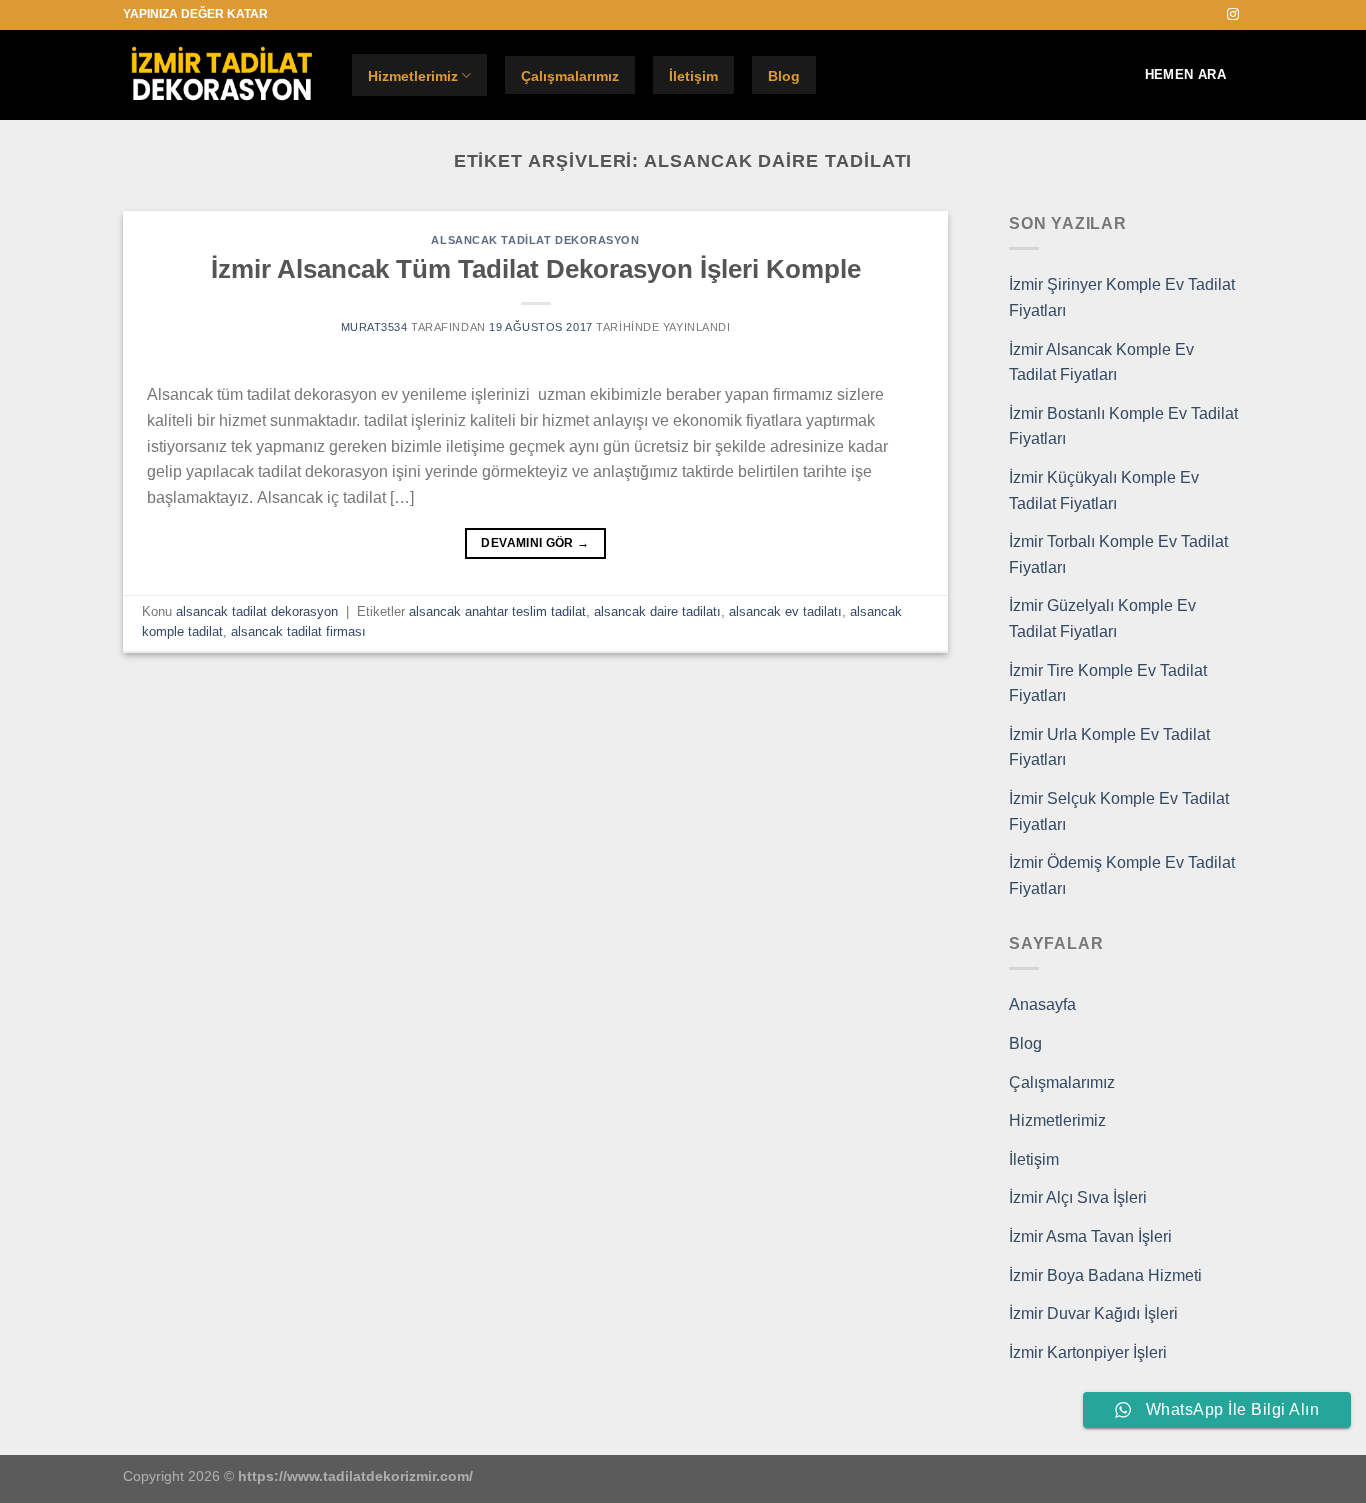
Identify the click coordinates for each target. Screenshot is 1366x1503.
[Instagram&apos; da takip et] (1233, 15)
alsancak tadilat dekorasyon (535, 240)
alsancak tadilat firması (298, 631)
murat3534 (374, 327)
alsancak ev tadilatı (785, 611)
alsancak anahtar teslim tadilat (497, 611)
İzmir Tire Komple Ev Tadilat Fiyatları (1108, 683)
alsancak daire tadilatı (657, 611)
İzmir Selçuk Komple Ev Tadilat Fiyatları (1119, 811)
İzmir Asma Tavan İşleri (1090, 1236)
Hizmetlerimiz (413, 76)
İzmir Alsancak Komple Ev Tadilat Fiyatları (1101, 362)
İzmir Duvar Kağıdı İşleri (1093, 1313)
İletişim (693, 76)
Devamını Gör (535, 543)
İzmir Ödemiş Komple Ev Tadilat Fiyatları (1122, 875)
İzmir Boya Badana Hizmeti (1105, 1275)
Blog (784, 76)
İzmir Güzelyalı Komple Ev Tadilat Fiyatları (1102, 618)
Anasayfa (1042, 1004)
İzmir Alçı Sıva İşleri (1078, 1197)
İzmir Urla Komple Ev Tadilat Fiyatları (1109, 747)
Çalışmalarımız (570, 76)
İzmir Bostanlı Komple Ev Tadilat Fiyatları (1123, 426)
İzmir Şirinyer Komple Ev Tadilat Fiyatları (1122, 297)
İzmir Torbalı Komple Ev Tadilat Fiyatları (1118, 554)
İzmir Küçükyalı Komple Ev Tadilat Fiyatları (1104, 490)
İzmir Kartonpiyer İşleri (1088, 1352)
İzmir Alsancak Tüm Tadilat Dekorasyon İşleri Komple (536, 269)
